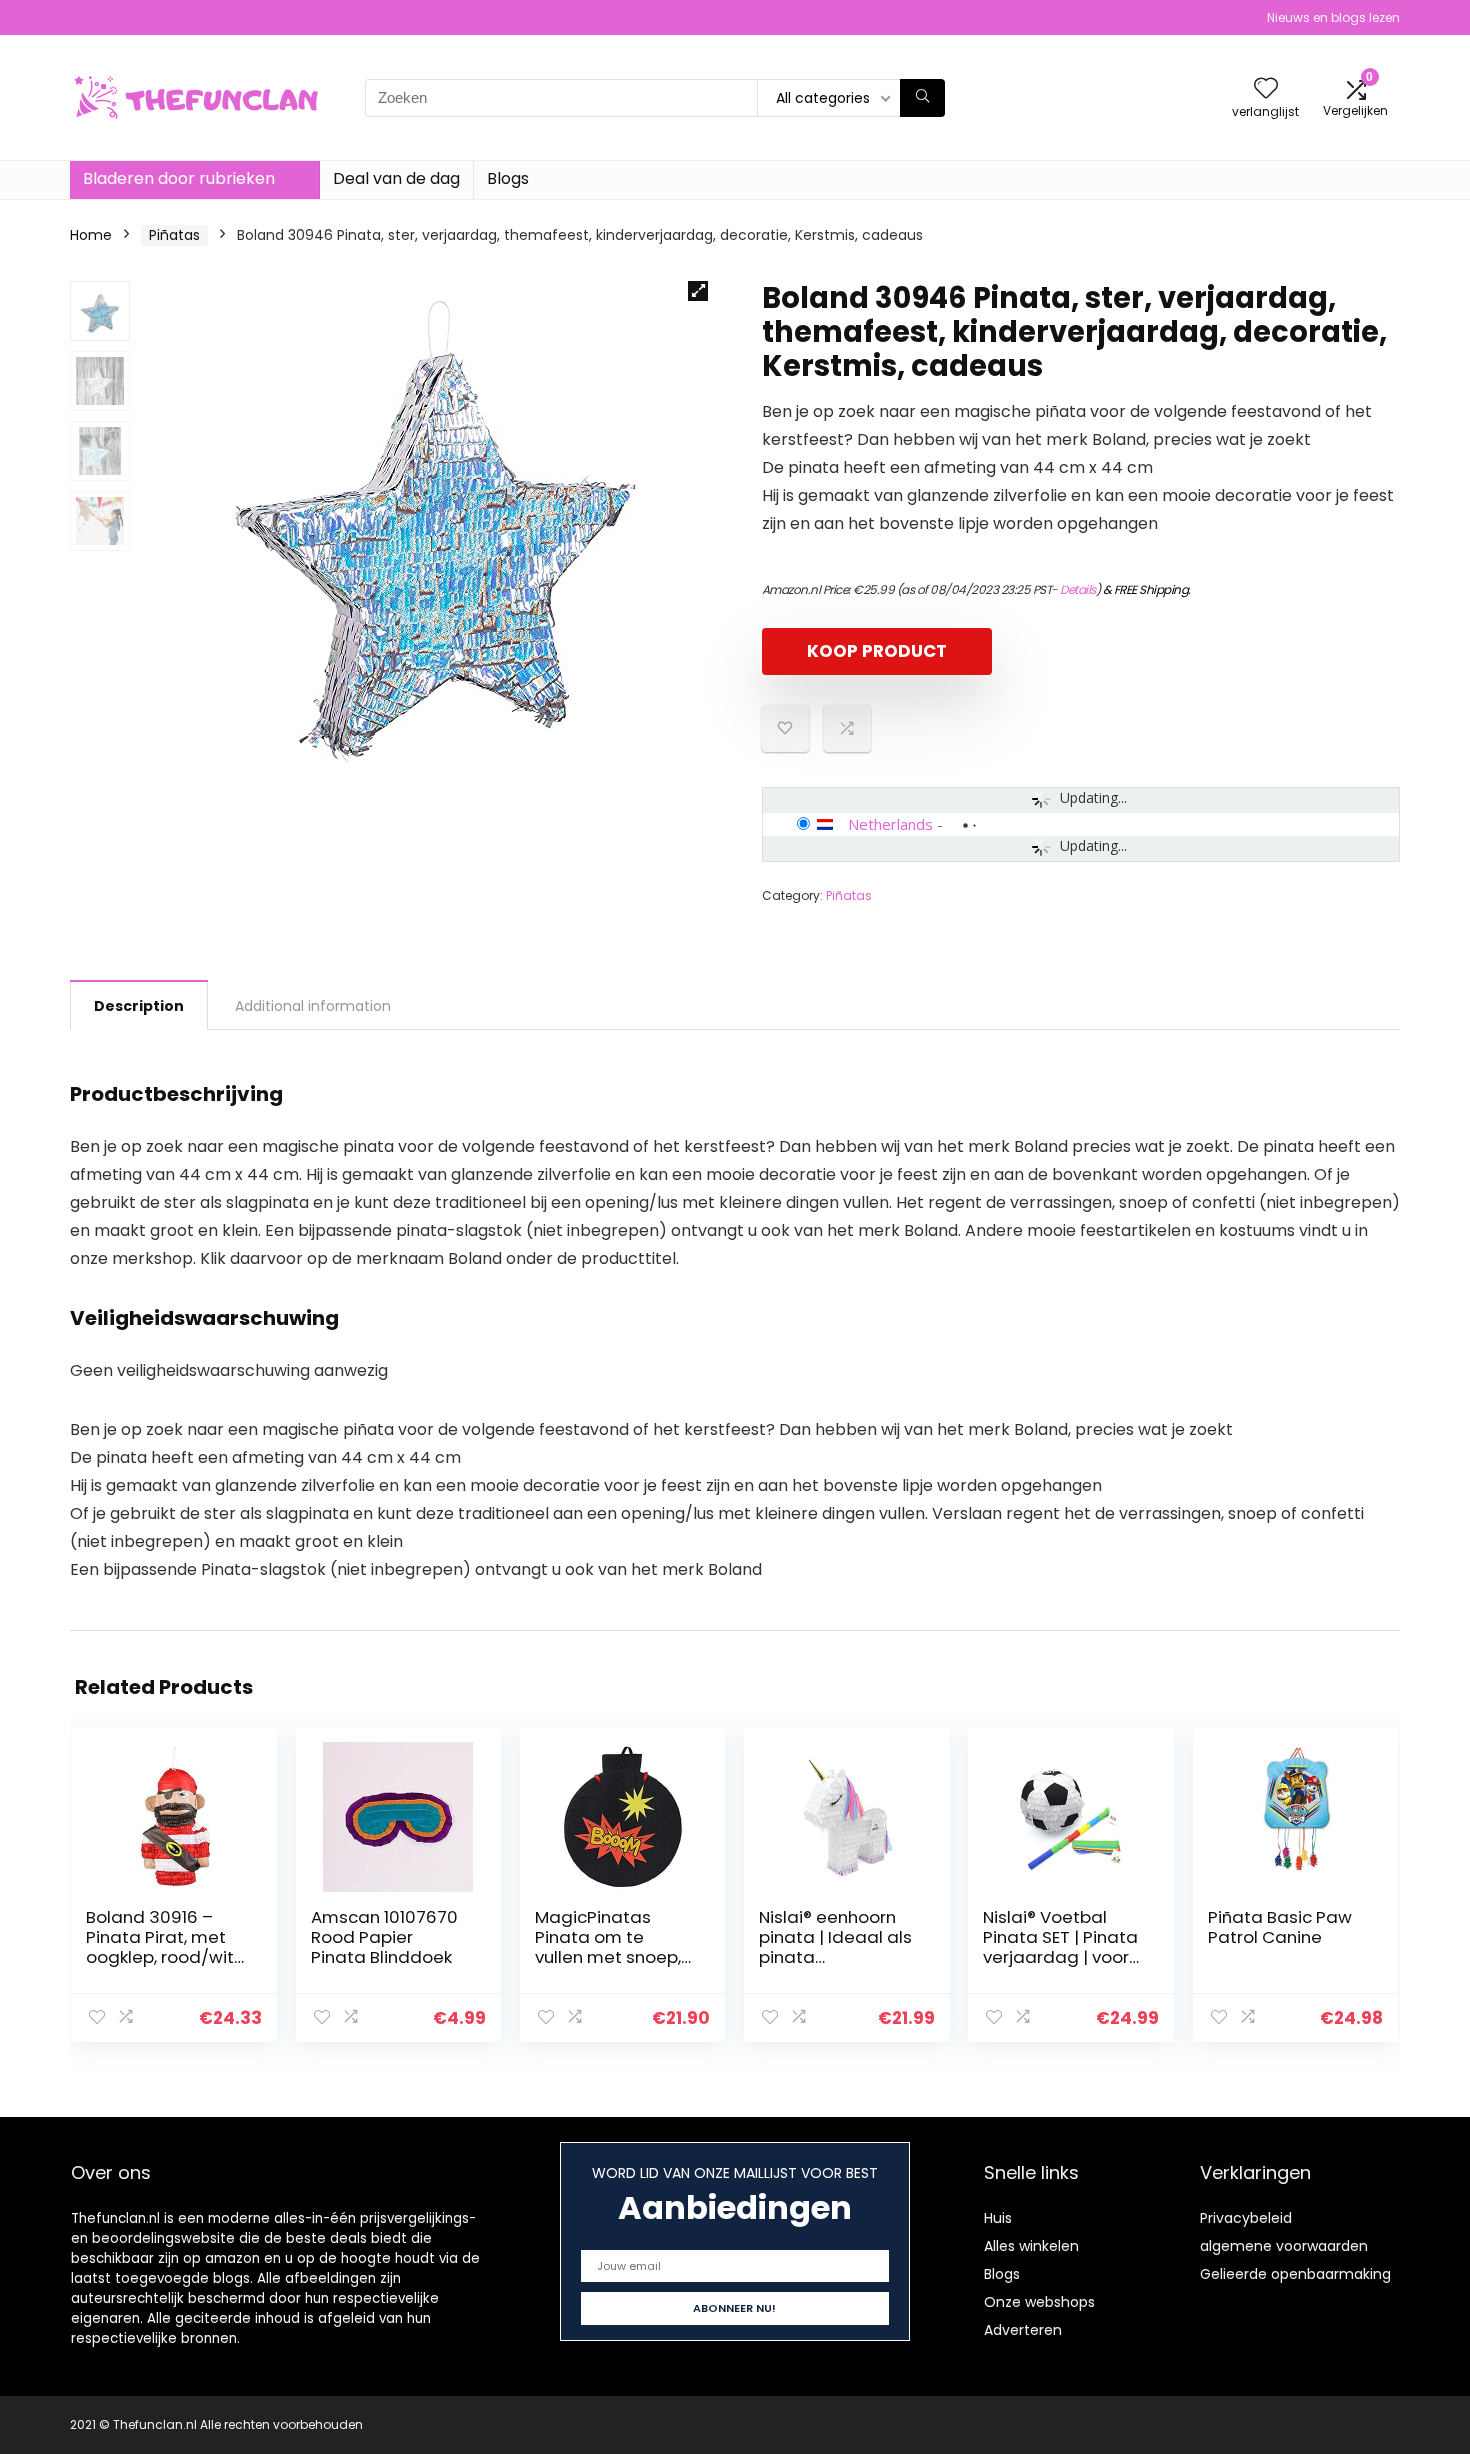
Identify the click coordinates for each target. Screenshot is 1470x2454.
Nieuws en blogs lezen (1333, 17)
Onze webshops (1039, 2302)
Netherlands (890, 824)
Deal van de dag (396, 178)
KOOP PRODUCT (877, 651)
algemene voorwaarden (1284, 2246)
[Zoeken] (922, 98)
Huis (998, 2218)
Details (1078, 589)
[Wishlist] (1266, 89)
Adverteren (1023, 2330)
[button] (698, 291)
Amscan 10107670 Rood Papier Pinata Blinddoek (384, 1937)
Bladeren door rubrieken (179, 178)
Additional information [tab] (313, 1006)
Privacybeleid (1246, 2218)
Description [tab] (139, 1006)
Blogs (508, 178)
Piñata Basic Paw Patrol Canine (1280, 1927)
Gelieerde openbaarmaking (1295, 2274)
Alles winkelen (1031, 2246)
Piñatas (174, 235)
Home (91, 235)
